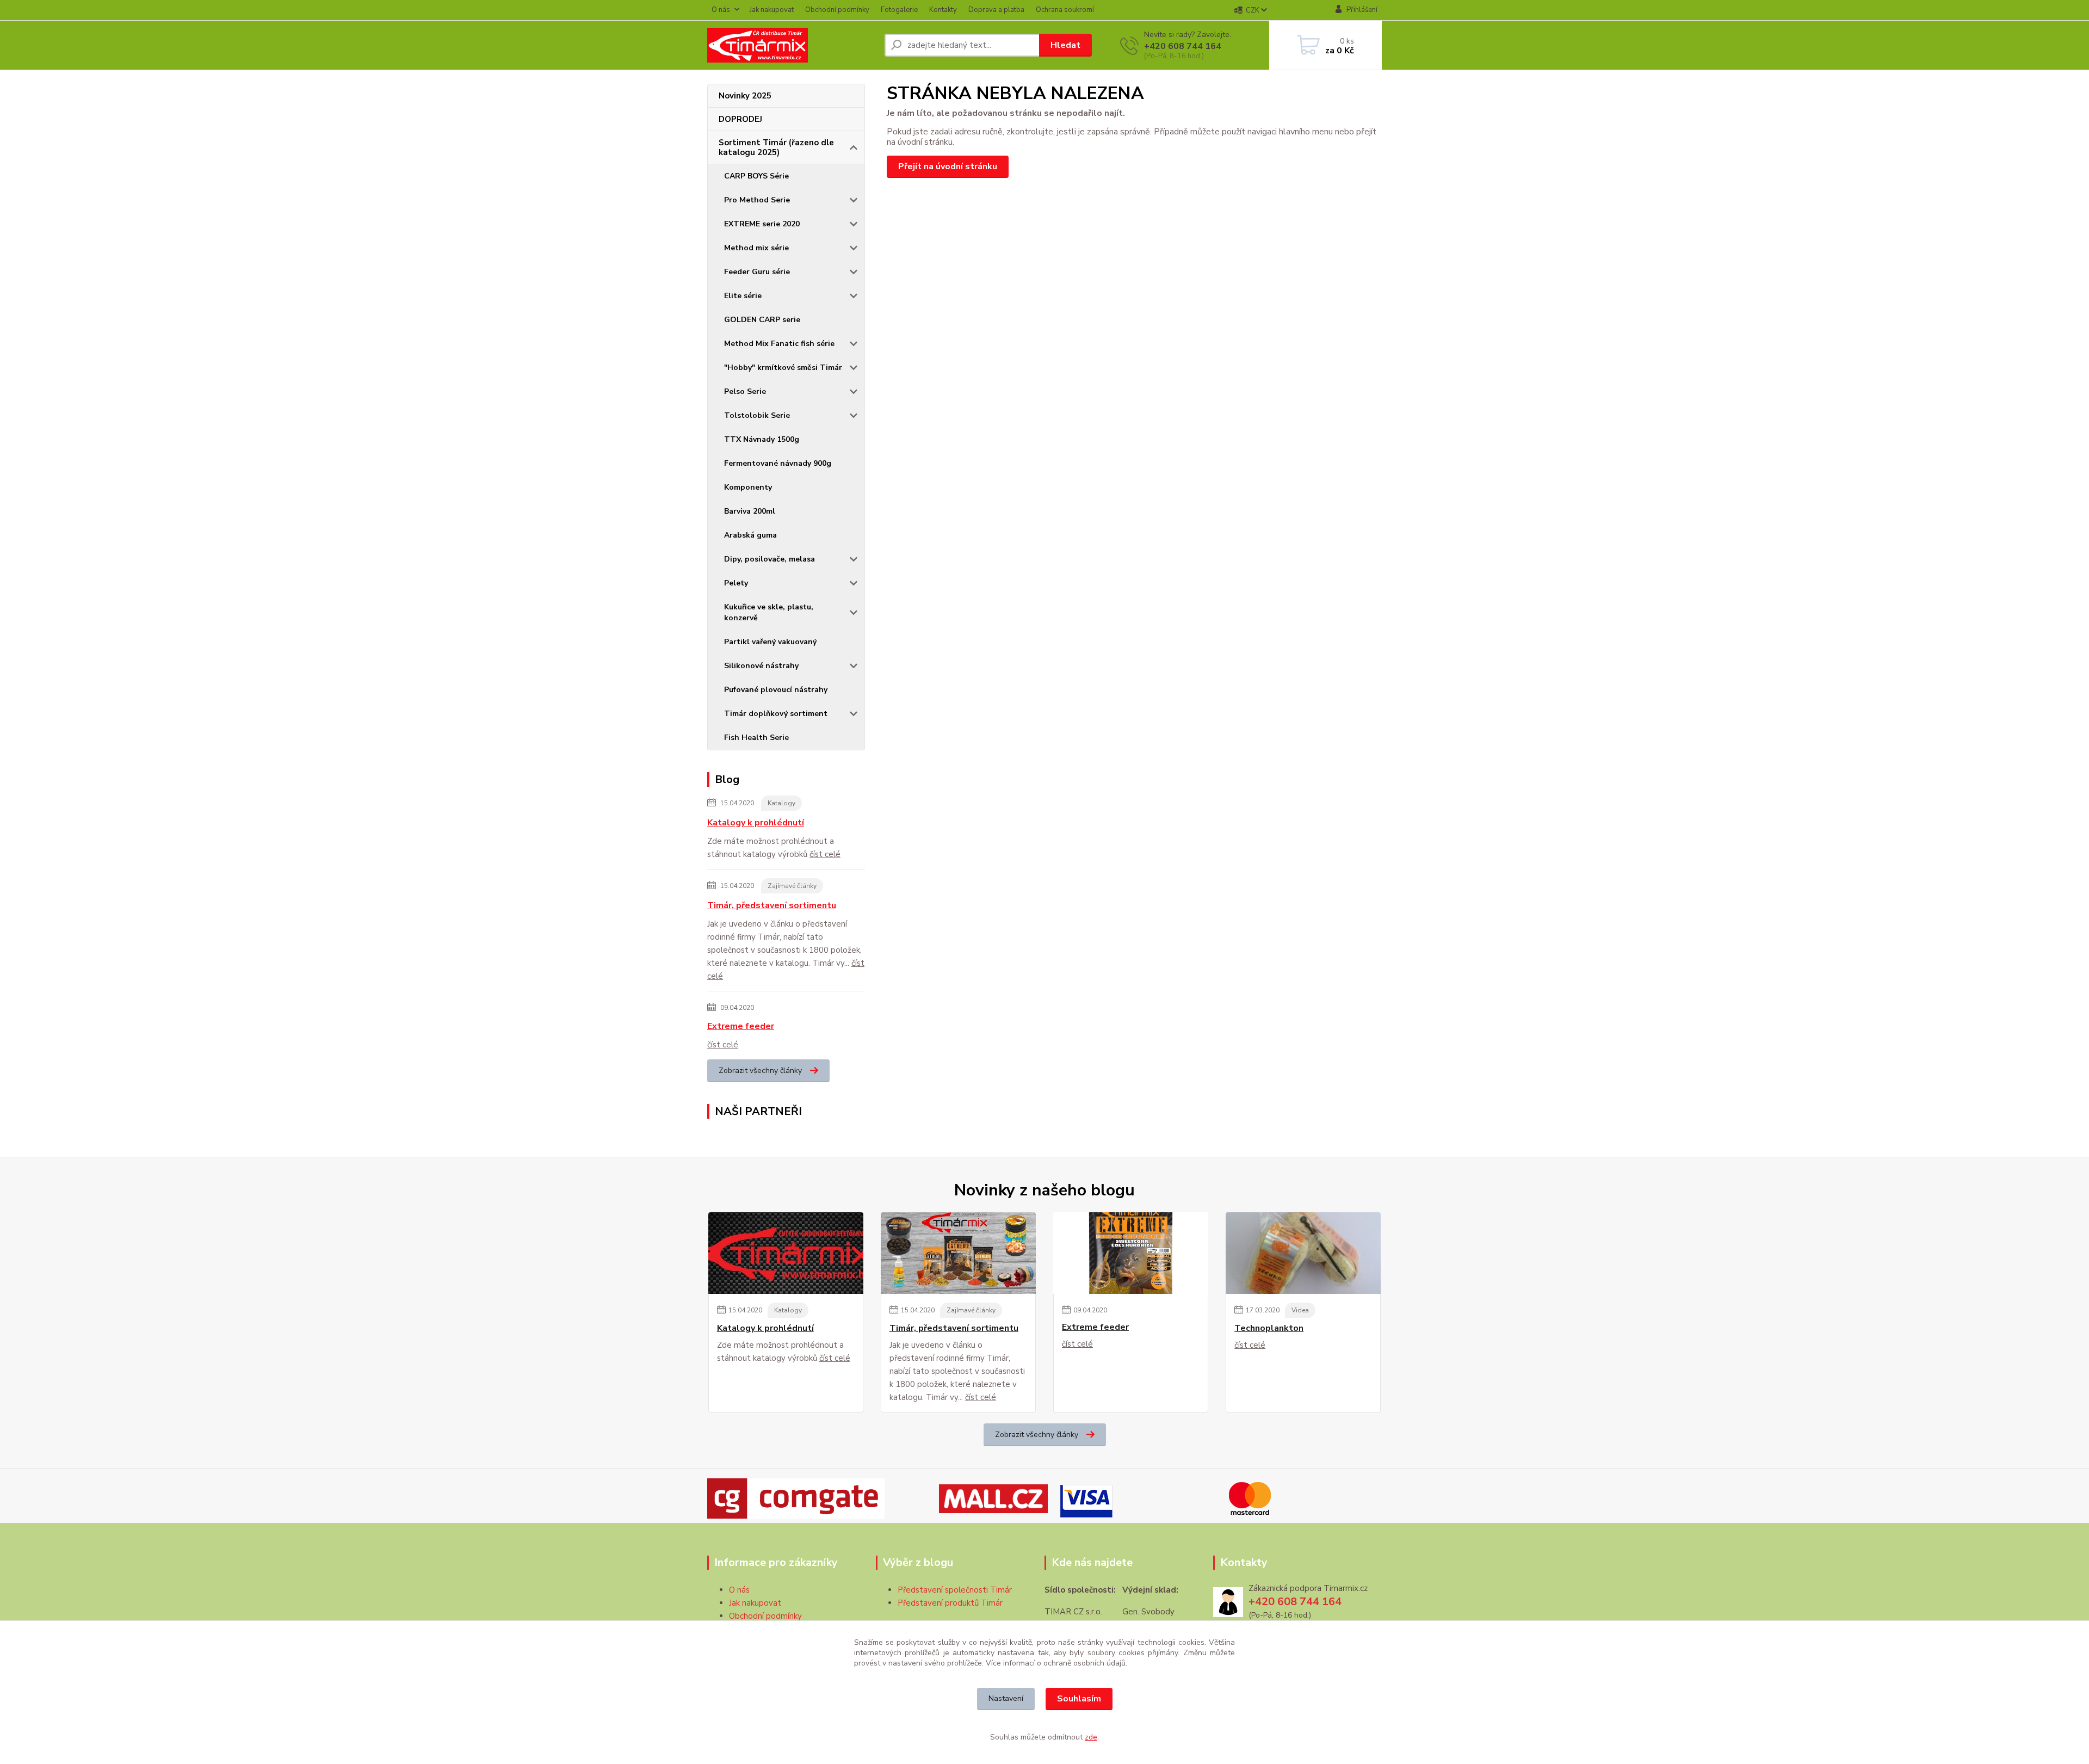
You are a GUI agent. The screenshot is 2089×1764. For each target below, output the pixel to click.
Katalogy (781, 803)
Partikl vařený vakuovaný (770, 642)
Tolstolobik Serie (757, 415)
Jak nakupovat (772, 10)
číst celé (825, 854)
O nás (721, 10)
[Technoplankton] (1303, 1253)
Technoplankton (1269, 1328)
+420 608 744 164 (1183, 46)
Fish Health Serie (756, 738)
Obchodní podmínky (837, 10)
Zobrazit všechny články (760, 1071)
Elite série (743, 296)
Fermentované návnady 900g (778, 463)
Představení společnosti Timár (955, 1590)
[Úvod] (792, 45)
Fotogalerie (899, 10)
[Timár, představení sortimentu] (958, 1253)
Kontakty (943, 10)
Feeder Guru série (757, 272)
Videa (1300, 1310)
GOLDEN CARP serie (762, 320)
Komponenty (748, 487)
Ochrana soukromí (1065, 10)
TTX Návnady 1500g (762, 439)
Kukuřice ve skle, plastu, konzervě (769, 612)
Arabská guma (750, 535)
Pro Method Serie (757, 200)
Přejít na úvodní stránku (948, 166)
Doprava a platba (996, 10)
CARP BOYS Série (756, 176)
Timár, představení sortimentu (772, 905)
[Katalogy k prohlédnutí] (786, 1253)
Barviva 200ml (750, 511)
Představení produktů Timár (950, 1603)
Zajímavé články (792, 886)
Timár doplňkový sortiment (776, 714)
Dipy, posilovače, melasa (770, 559)
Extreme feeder (741, 1026)
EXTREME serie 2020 (762, 224)
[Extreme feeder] (1131, 1253)
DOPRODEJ (740, 119)
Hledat (1065, 45)
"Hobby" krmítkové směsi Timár (783, 368)
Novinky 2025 (745, 96)
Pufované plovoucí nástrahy (776, 690)
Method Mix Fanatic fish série (779, 344)
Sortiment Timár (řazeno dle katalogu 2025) (776, 147)
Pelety (736, 583)
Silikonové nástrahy (761, 666)
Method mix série (756, 248)
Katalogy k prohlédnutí (756, 823)
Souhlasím (1079, 1699)
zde (1091, 1737)
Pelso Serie (745, 391)
